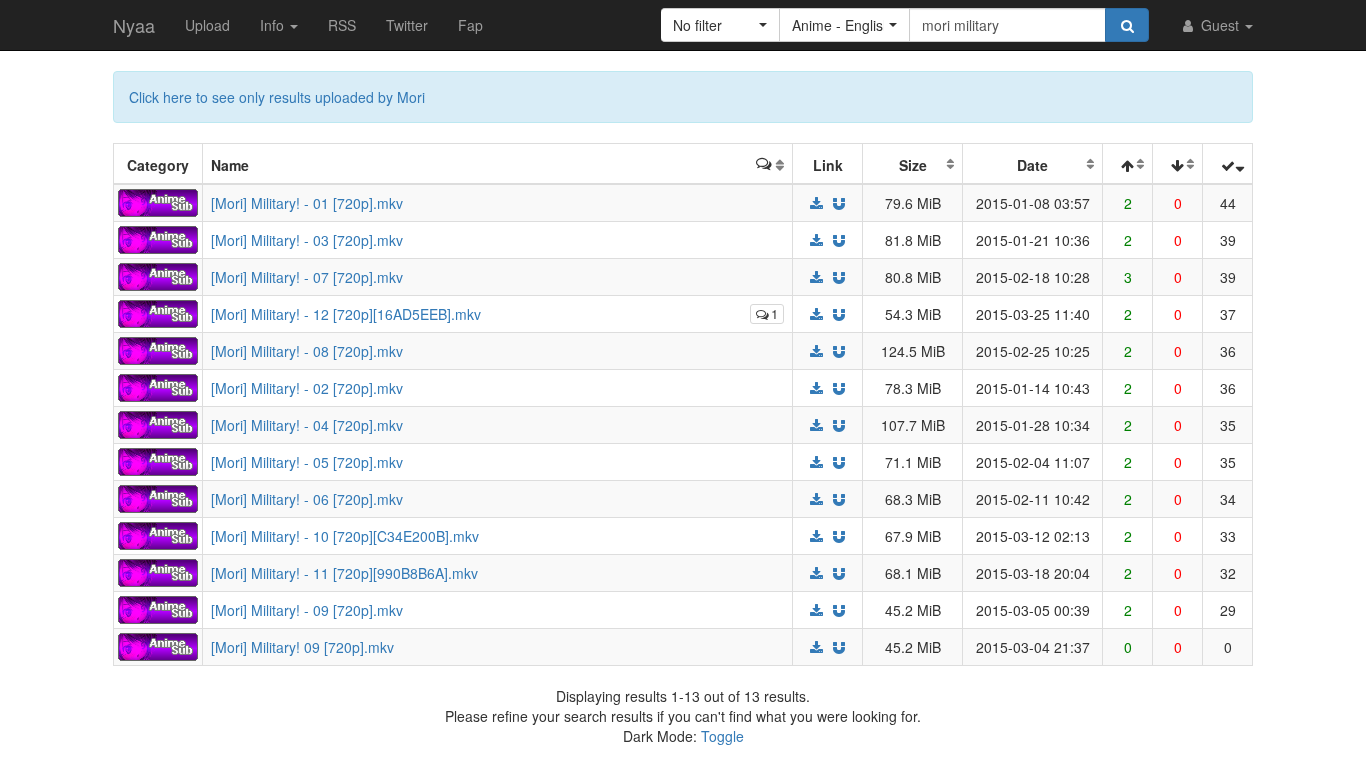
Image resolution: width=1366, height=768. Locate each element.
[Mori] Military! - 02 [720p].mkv (307, 388)
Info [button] (274, 25)
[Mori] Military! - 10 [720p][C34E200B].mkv (345, 536)
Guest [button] (1220, 25)
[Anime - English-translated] (158, 201)
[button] (720, 25)
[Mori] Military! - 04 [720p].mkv (307, 425)
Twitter (407, 25)
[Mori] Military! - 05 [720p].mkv (307, 462)
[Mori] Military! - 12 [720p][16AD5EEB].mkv (346, 314)
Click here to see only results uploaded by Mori (277, 97)
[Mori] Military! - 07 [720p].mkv (307, 277)
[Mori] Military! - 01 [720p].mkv (307, 203)
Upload (207, 25)
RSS (342, 25)
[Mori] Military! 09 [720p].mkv (302, 647)
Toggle (722, 736)
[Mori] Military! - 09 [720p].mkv (307, 610)
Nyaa (134, 25)
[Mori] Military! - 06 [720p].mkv (307, 499)
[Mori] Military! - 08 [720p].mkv (307, 351)
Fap (470, 25)
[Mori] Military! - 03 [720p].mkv (307, 240)
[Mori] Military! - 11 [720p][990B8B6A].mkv (344, 573)
